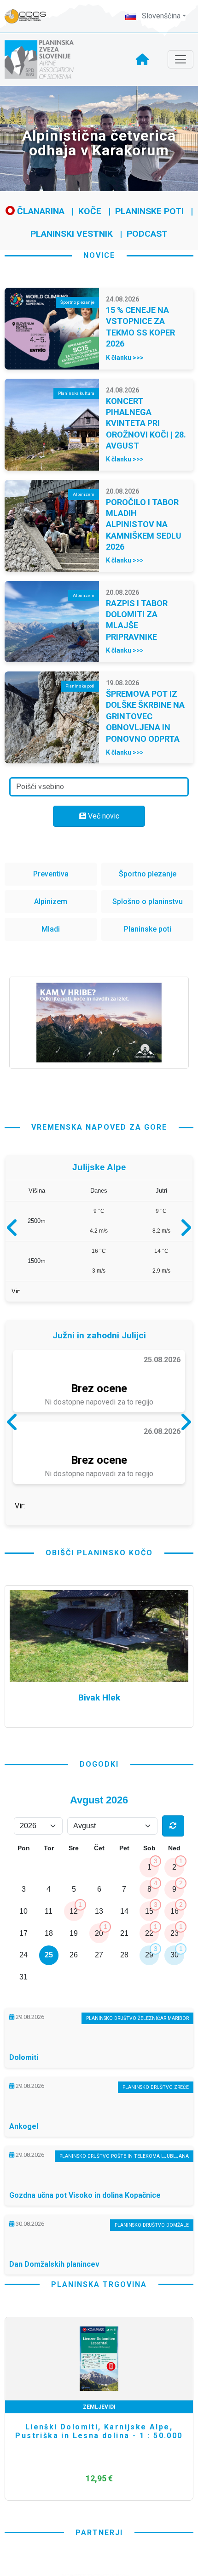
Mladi (51, 929)
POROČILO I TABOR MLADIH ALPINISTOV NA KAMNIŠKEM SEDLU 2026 (144, 525)
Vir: (16, 1295)
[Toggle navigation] (181, 59)
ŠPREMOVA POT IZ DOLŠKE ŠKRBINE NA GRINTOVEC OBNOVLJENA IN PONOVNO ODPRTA (145, 716)
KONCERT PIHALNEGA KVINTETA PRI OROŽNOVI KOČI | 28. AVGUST (146, 424)
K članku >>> (125, 358)
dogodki (99, 1842)
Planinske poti (149, 211)
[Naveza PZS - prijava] (30, 16)
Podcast (147, 234)
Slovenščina (160, 16)
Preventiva (51, 874)
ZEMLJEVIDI (99, 2485)
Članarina (40, 211)
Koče (90, 211)
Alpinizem (51, 901)
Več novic (103, 816)
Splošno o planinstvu (148, 901)
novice (99, 255)
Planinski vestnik (72, 234)
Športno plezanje (148, 874)
